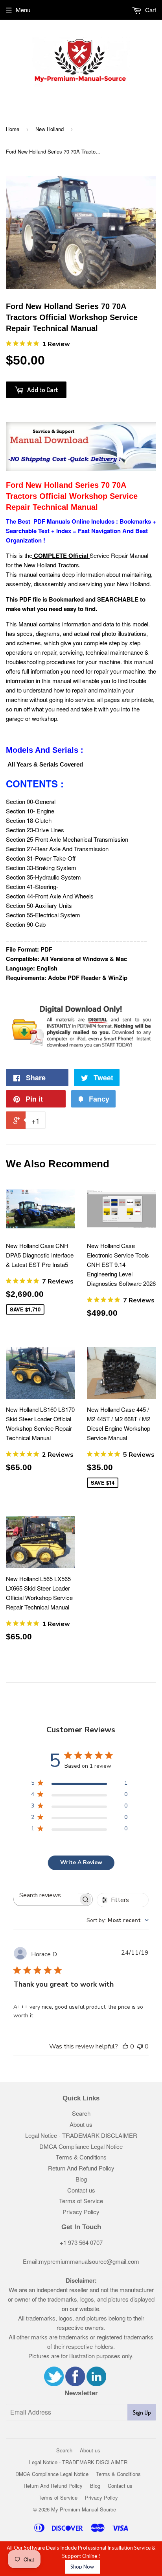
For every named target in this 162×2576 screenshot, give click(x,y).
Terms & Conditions (81, 2157)
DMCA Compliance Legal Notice (81, 2146)
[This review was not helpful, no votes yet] (140, 2046)
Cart (150, 10)
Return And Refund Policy (81, 2168)
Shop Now (82, 2567)
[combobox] (118, 1920)
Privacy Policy (81, 2212)
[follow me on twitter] (54, 2384)
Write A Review (81, 1862)
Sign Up (142, 2412)
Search (81, 2113)
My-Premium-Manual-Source (84, 2509)
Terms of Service (81, 2201)
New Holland (50, 129)
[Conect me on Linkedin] (96, 2384)
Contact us (81, 2190)
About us (81, 2124)
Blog (81, 2179)
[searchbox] (46, 1895)
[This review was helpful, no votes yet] (125, 2046)
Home (13, 129)
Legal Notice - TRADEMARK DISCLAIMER (81, 2135)
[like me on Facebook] (75, 2384)
